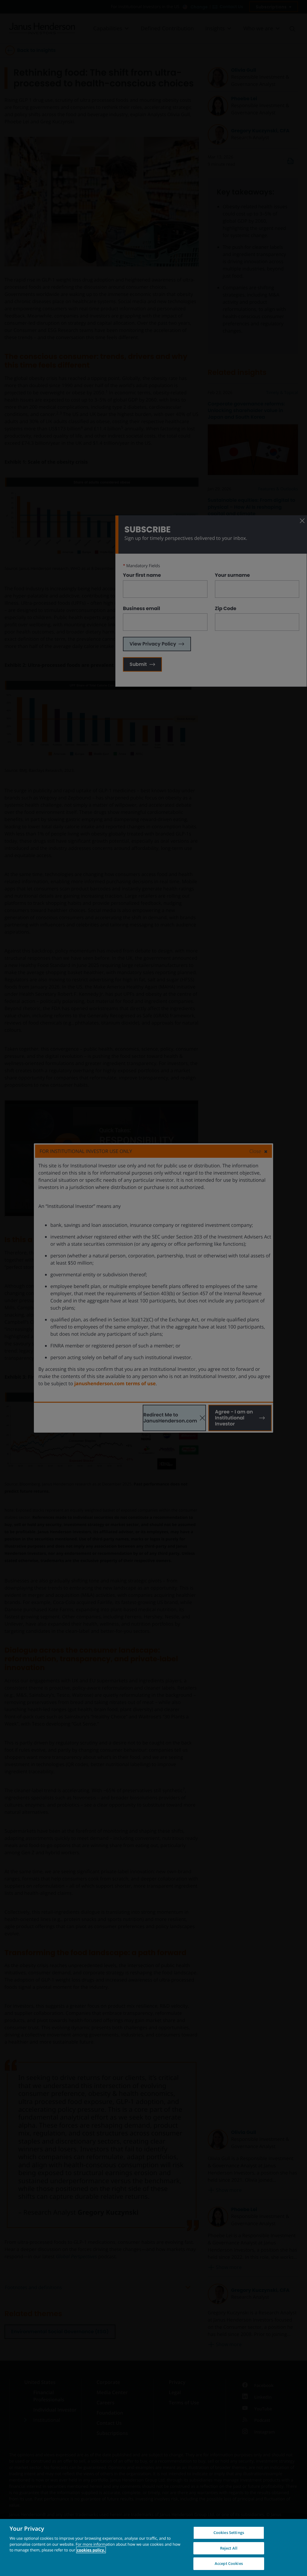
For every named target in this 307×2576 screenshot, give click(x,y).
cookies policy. (91, 2550)
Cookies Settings (229, 2532)
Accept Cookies (229, 2563)
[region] (153, 2547)
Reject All (229, 2548)
